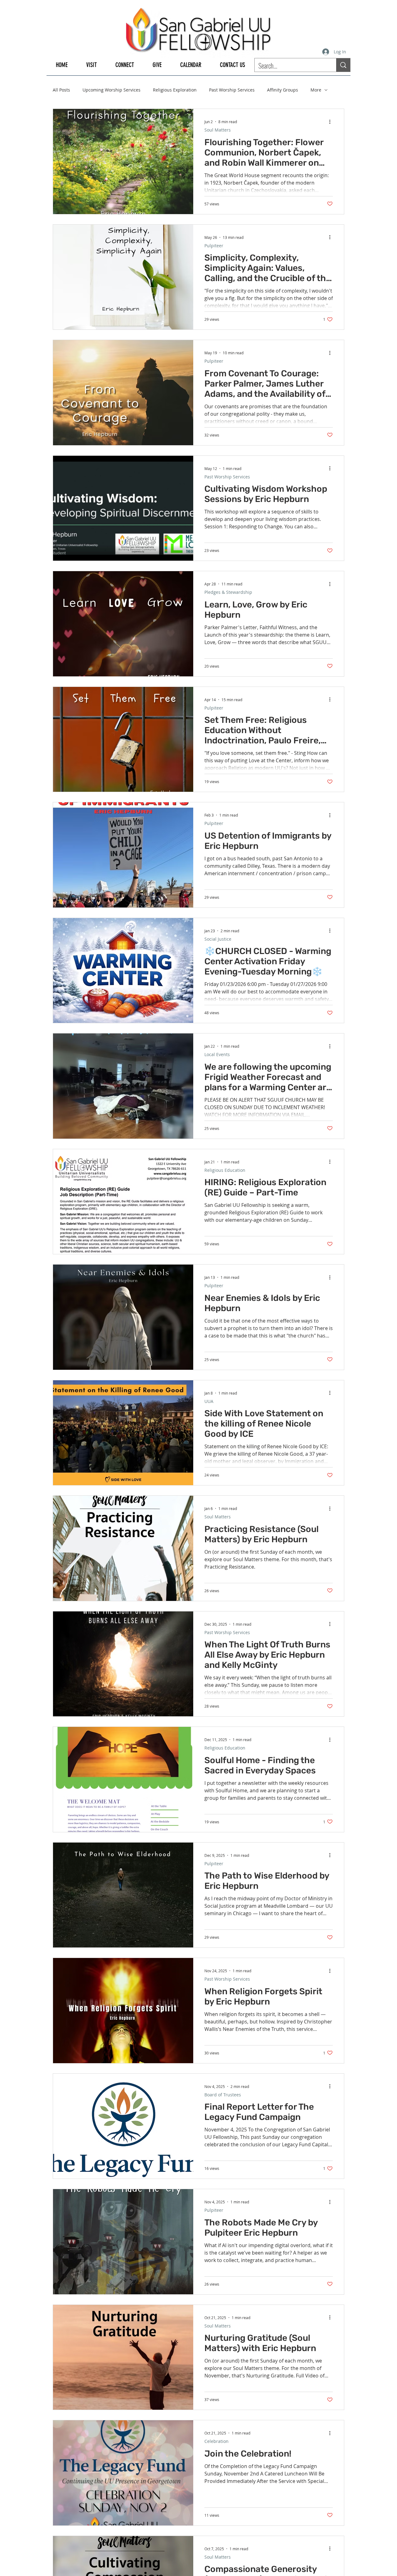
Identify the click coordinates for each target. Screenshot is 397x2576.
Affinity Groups (283, 90)
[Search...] (343, 65)
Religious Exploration (175, 90)
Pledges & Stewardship (228, 592)
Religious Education (225, 1170)
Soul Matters (218, 130)
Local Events (217, 1054)
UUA (209, 1401)
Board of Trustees (223, 2095)
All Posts (61, 90)
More (316, 90)
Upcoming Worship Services (112, 90)
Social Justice (218, 939)
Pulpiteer (214, 246)
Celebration (216, 2441)
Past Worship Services (232, 90)
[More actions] (332, 122)
